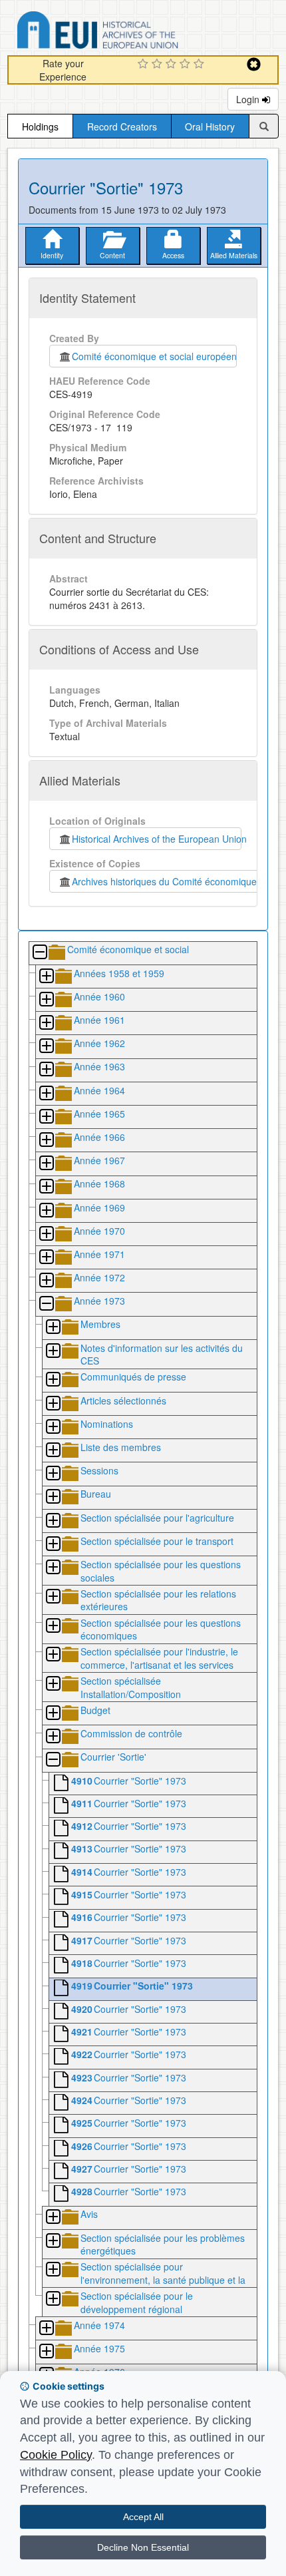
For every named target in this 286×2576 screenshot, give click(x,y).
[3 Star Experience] (173, 65)
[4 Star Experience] (187, 65)
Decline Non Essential (143, 2547)
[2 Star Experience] (159, 65)
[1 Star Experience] (145, 65)
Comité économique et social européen (154, 356)
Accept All (143, 2517)
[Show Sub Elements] (46, 977)
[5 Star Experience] (201, 65)
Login (249, 99)
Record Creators (122, 126)
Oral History (210, 126)
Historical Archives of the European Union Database (135, 32)
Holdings (40, 126)
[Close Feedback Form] (254, 64)
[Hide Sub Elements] (39, 953)
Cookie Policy (56, 2455)
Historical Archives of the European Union (157, 839)
